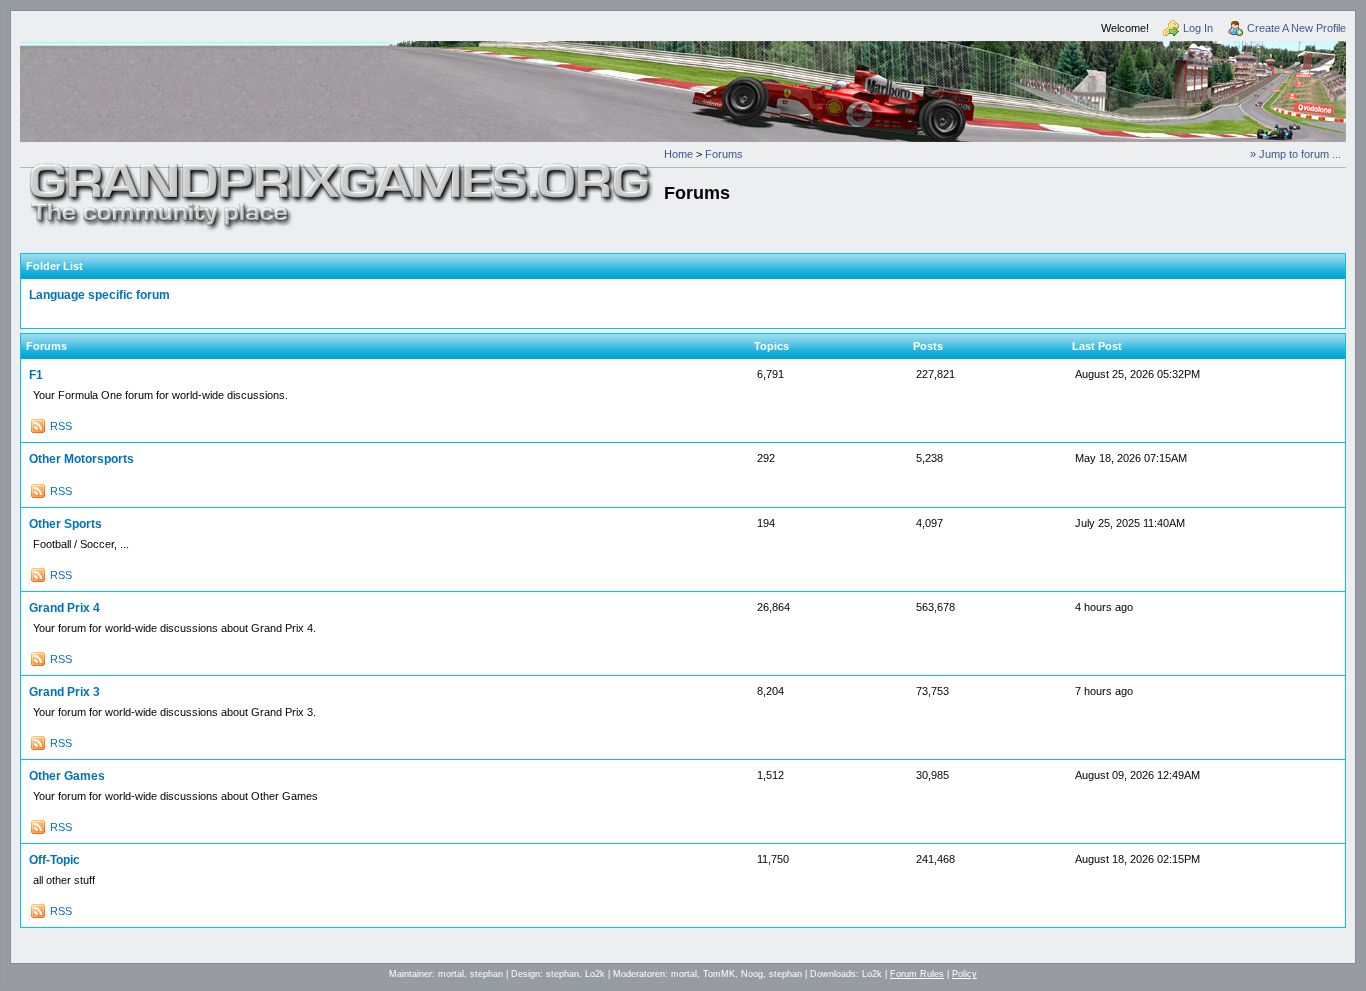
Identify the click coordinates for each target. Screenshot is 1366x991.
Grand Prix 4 (64, 608)
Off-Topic (54, 860)
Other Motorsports (81, 459)
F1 (36, 375)
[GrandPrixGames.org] (342, 170)
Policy (964, 974)
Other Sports (65, 524)
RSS (61, 426)
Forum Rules (917, 974)
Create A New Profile (1296, 28)
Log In (1198, 28)
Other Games (67, 776)
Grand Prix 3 (64, 692)
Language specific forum (99, 295)
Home (678, 154)
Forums (724, 154)
